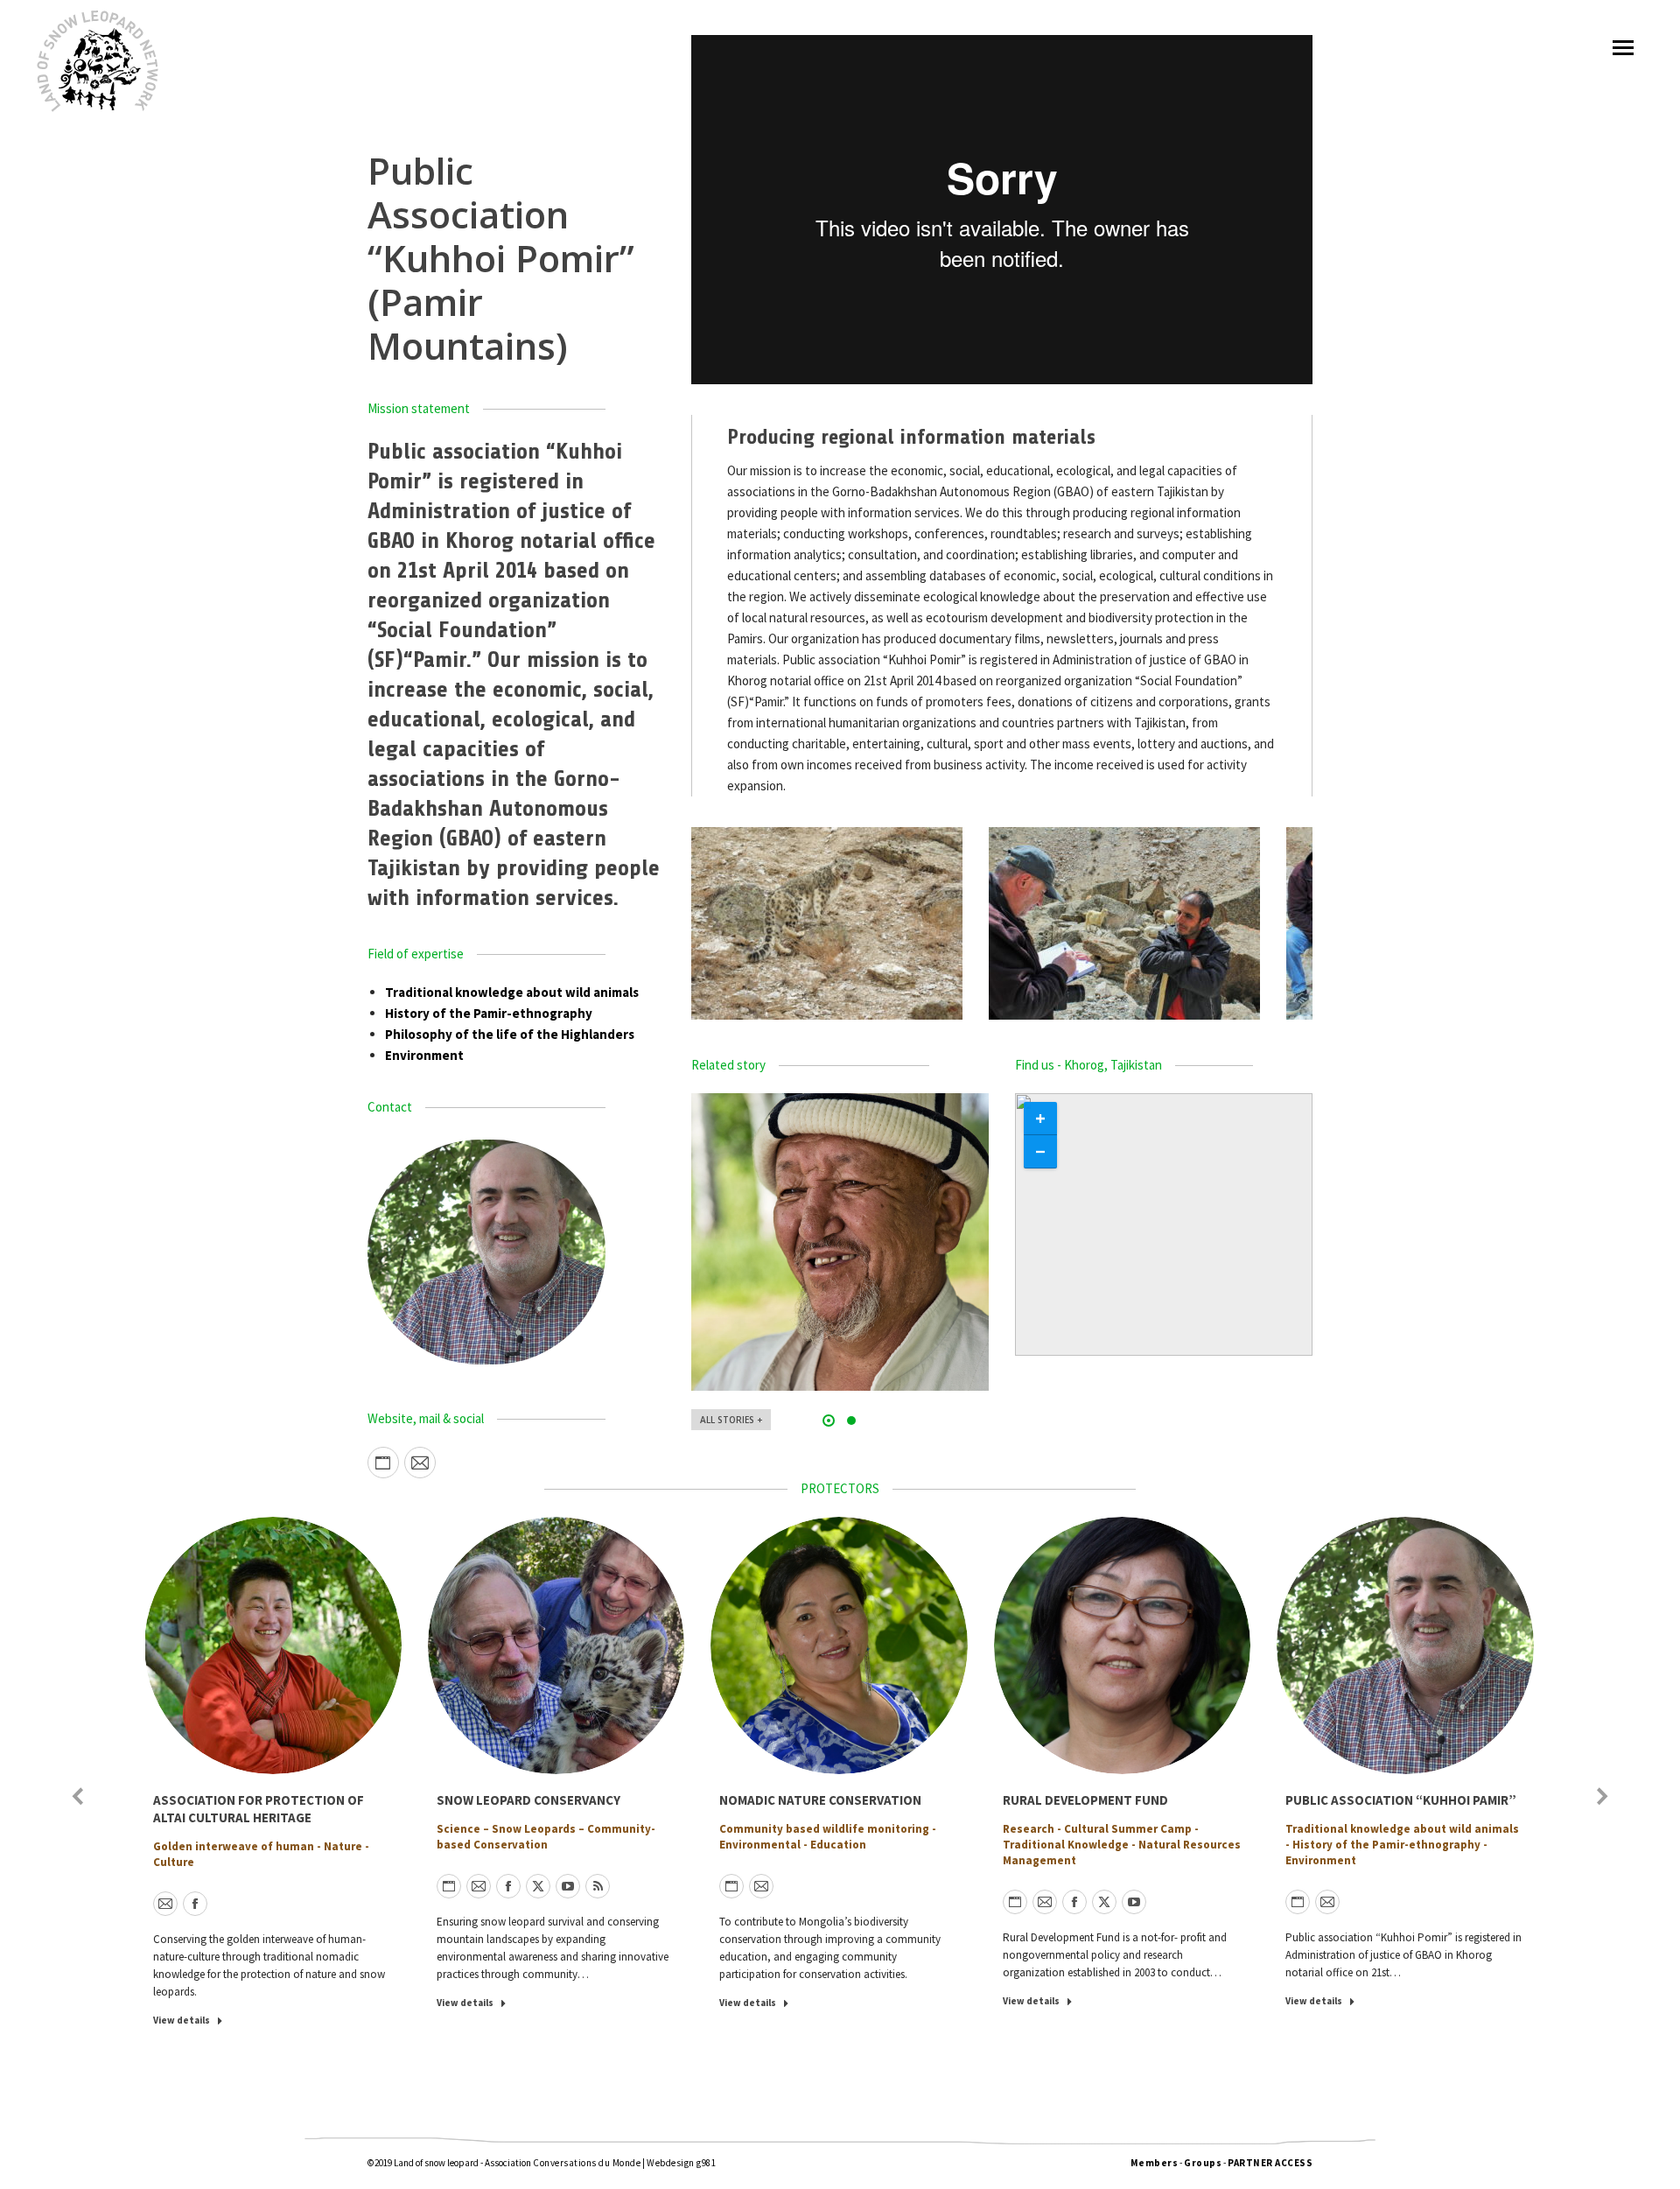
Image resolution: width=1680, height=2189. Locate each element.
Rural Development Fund (1085, 1800)
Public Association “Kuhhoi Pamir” (1401, 1800)
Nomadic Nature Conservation (820, 1800)
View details (182, 2020)
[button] (829, 1421)
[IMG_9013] (1124, 923)
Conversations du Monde (587, 2163)
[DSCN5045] (827, 923)
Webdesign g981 (681, 2163)
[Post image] (840, 1242)
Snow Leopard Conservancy (528, 1800)
